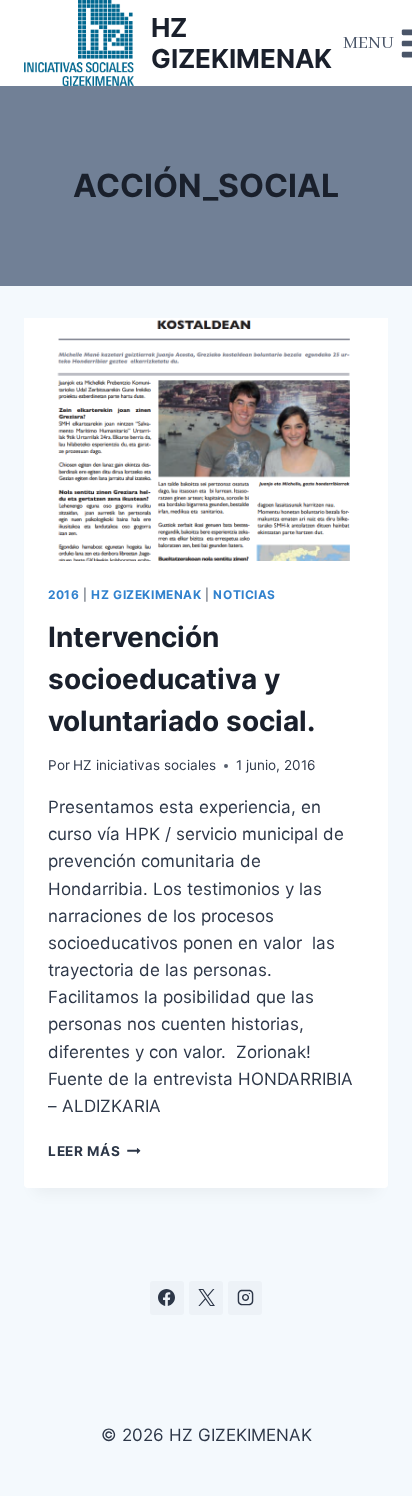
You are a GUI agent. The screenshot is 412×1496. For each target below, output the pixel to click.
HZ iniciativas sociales (144, 765)
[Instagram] (245, 1298)
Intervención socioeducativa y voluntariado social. (181, 679)
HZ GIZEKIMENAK (146, 594)
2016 (63, 594)
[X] (206, 1298)
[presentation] (206, 439)
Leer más (94, 1151)
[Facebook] (167, 1298)
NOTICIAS (244, 594)
